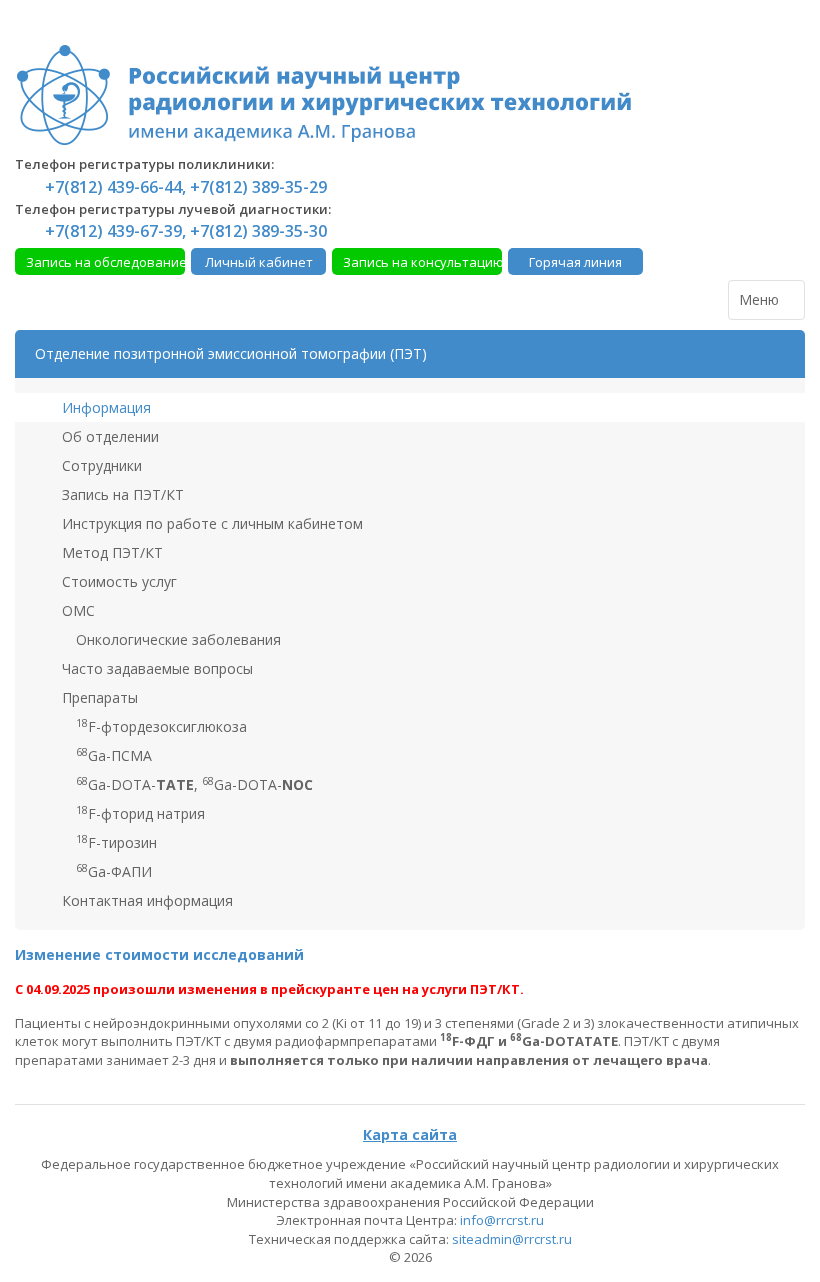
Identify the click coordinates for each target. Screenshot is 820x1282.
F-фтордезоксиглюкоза (161, 726)
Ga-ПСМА (114, 755)
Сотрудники (100, 465)
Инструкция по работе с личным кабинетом (210, 523)
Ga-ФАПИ (114, 871)
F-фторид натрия (140, 813)
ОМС (76, 610)
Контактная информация (145, 900)
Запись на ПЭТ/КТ (121, 494)
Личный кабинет (259, 262)
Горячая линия (575, 262)
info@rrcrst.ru (502, 1220)
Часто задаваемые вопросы (155, 668)
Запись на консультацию (422, 262)
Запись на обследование (105, 262)
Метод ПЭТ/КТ (110, 552)
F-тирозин (116, 842)
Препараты (98, 697)
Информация (104, 407)
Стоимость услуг (117, 581)
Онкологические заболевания (176, 639)
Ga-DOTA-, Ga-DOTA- (194, 784)
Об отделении (108, 436)
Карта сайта (410, 1134)
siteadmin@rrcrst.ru (512, 1239)
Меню (761, 299)
